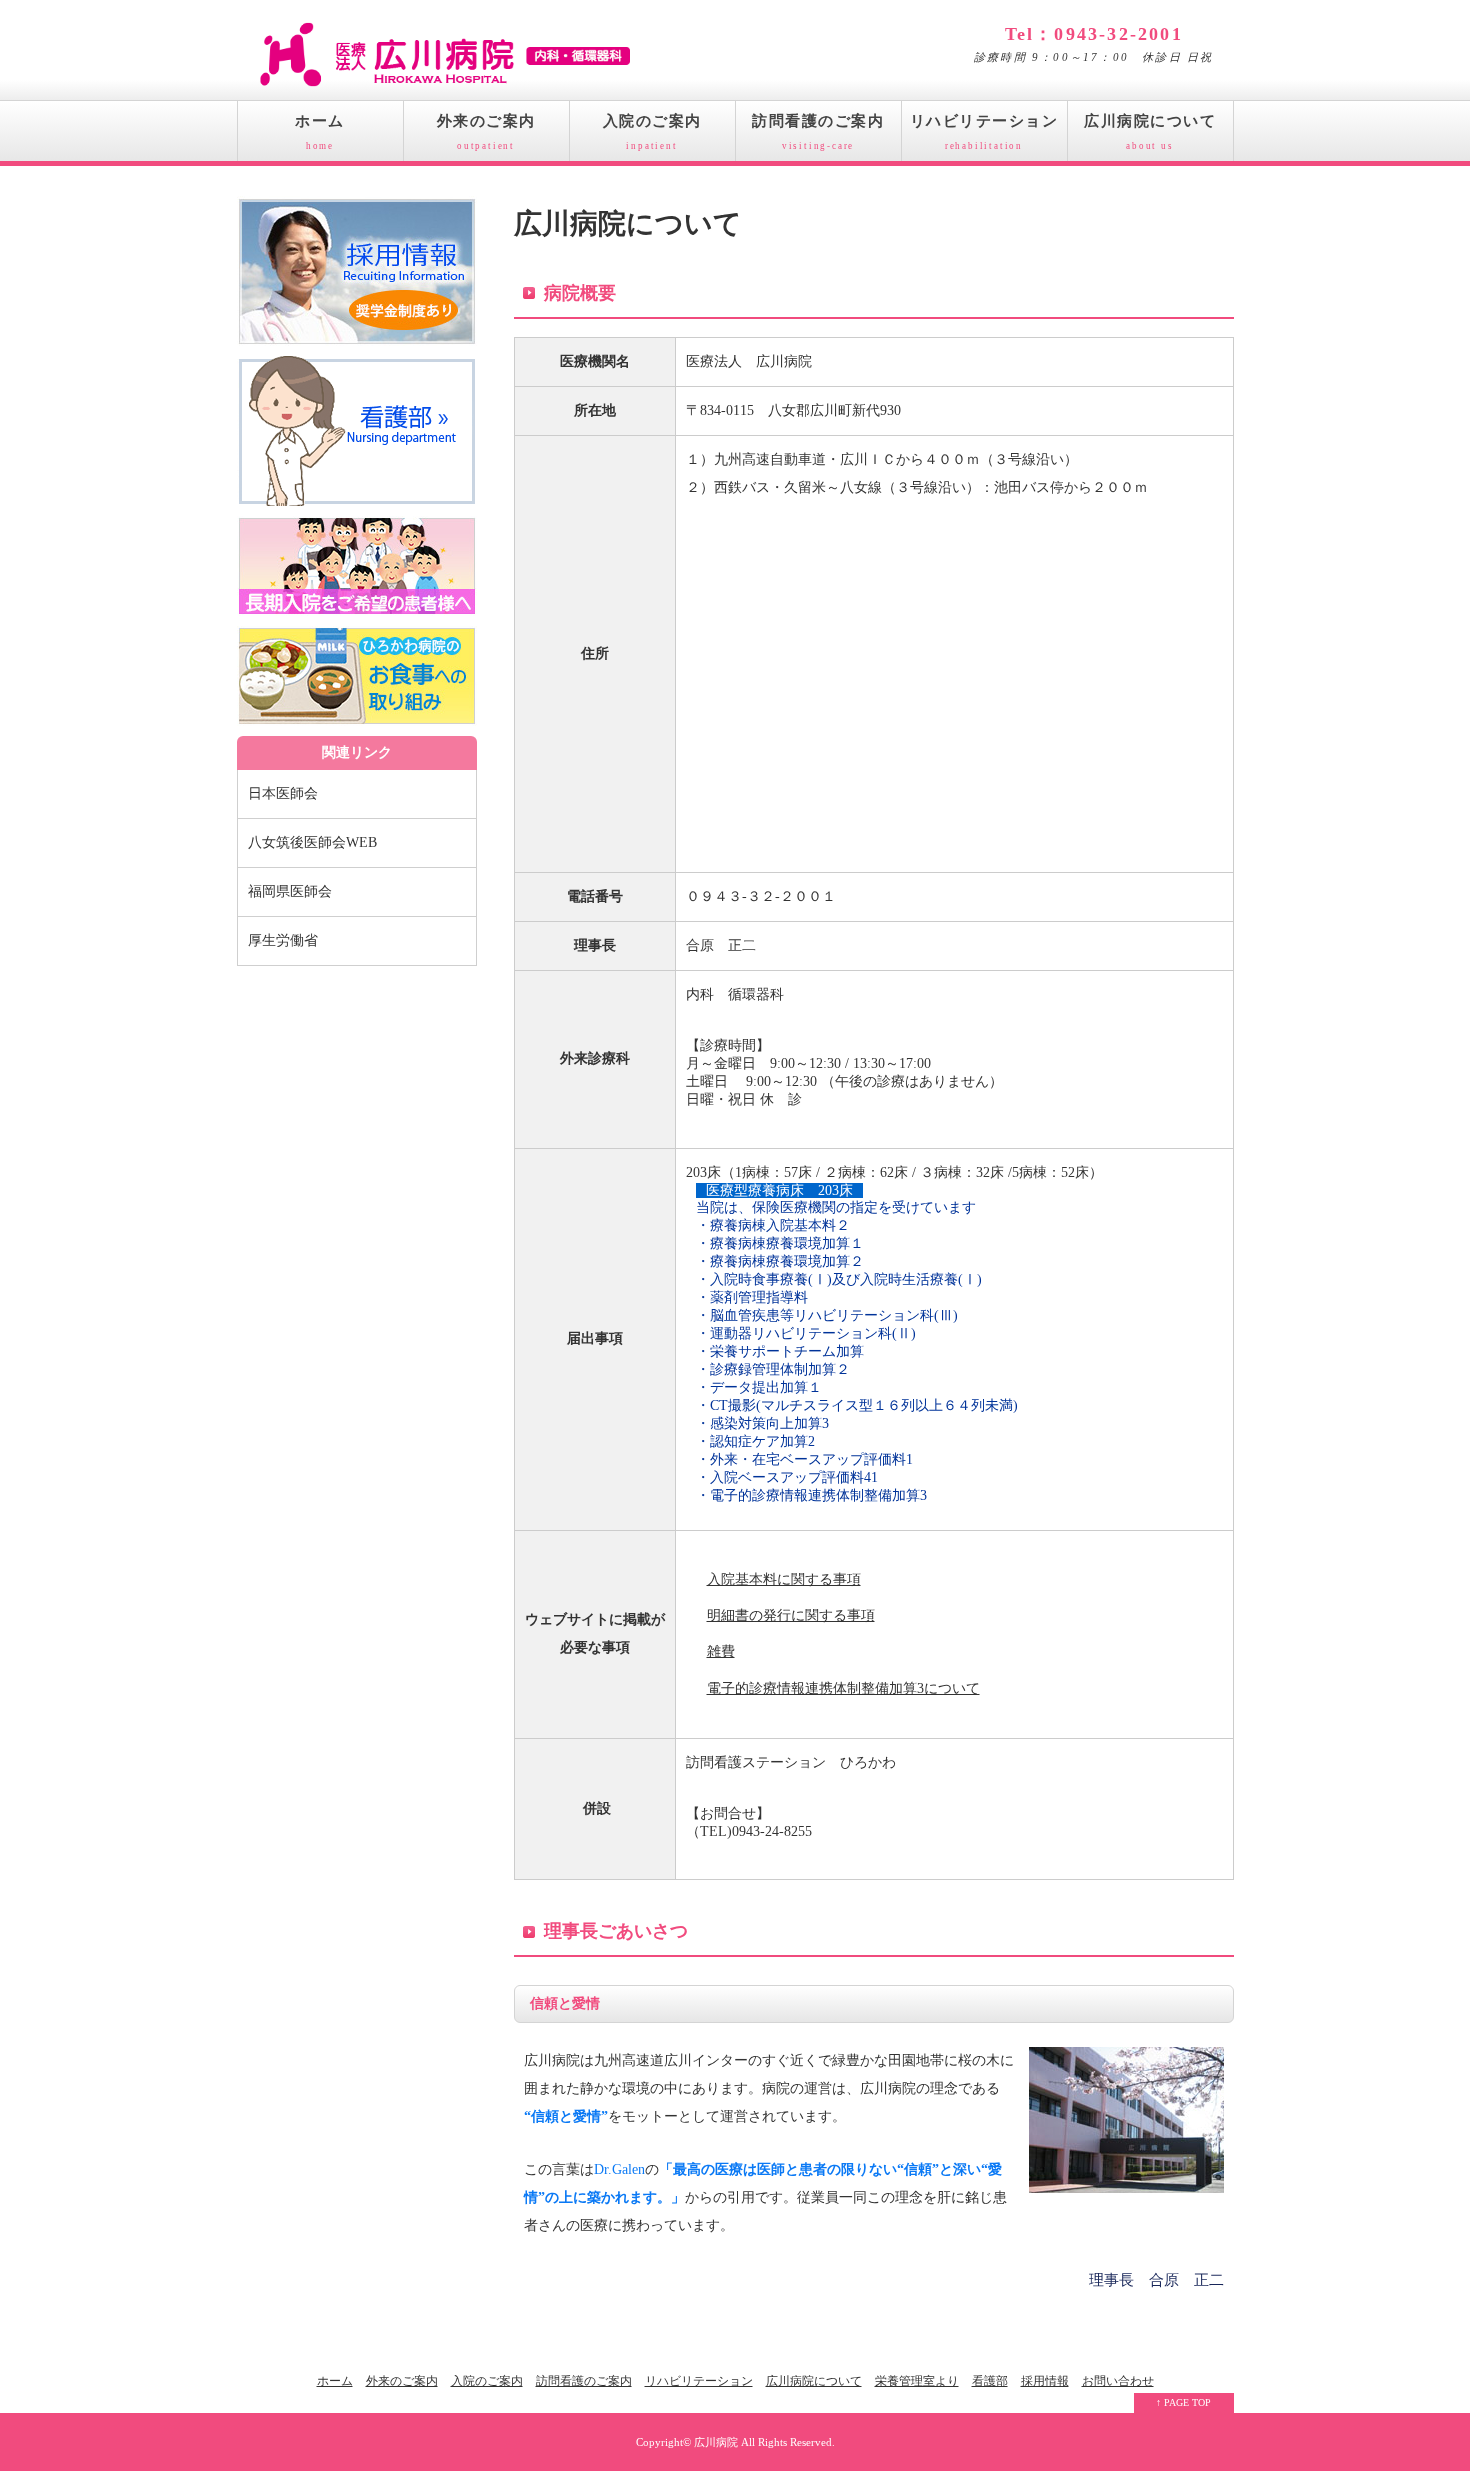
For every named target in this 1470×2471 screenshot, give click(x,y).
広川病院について (1150, 132)
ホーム (320, 132)
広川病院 (716, 2442)
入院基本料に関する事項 (784, 1579)
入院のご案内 (652, 132)
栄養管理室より (917, 2381)
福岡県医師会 (290, 891)
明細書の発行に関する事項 (791, 1615)
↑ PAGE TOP (1183, 2402)
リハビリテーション (984, 132)
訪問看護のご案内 (818, 132)
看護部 (990, 2381)
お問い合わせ (1118, 2381)
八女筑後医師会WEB (312, 842)
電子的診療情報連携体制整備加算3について (843, 1688)
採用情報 (1045, 2381)
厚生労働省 (283, 940)
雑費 (721, 1651)
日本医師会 (283, 793)
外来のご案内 (486, 132)
